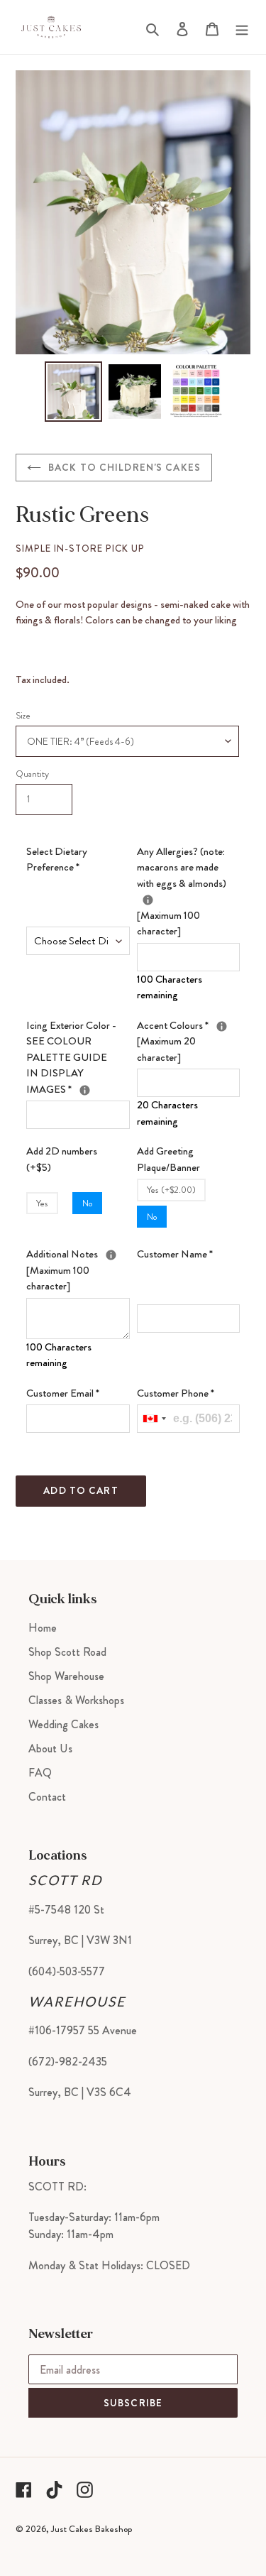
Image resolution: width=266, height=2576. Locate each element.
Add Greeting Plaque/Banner (168, 1159)
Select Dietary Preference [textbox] (57, 859)
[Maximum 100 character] (189, 891)
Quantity (32, 774)
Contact (47, 1797)
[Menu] (242, 27)
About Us (50, 1748)
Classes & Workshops (76, 1700)
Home (43, 1628)
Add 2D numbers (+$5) (62, 1159)
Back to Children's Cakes (124, 467)
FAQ (40, 1773)
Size (23, 716)
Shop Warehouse (66, 1676)
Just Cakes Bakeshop (92, 2529)
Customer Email (63, 1393)
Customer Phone (176, 1393)
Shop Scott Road (67, 1652)
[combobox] (154, 1419)
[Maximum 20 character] (189, 1041)
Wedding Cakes (63, 1724)
